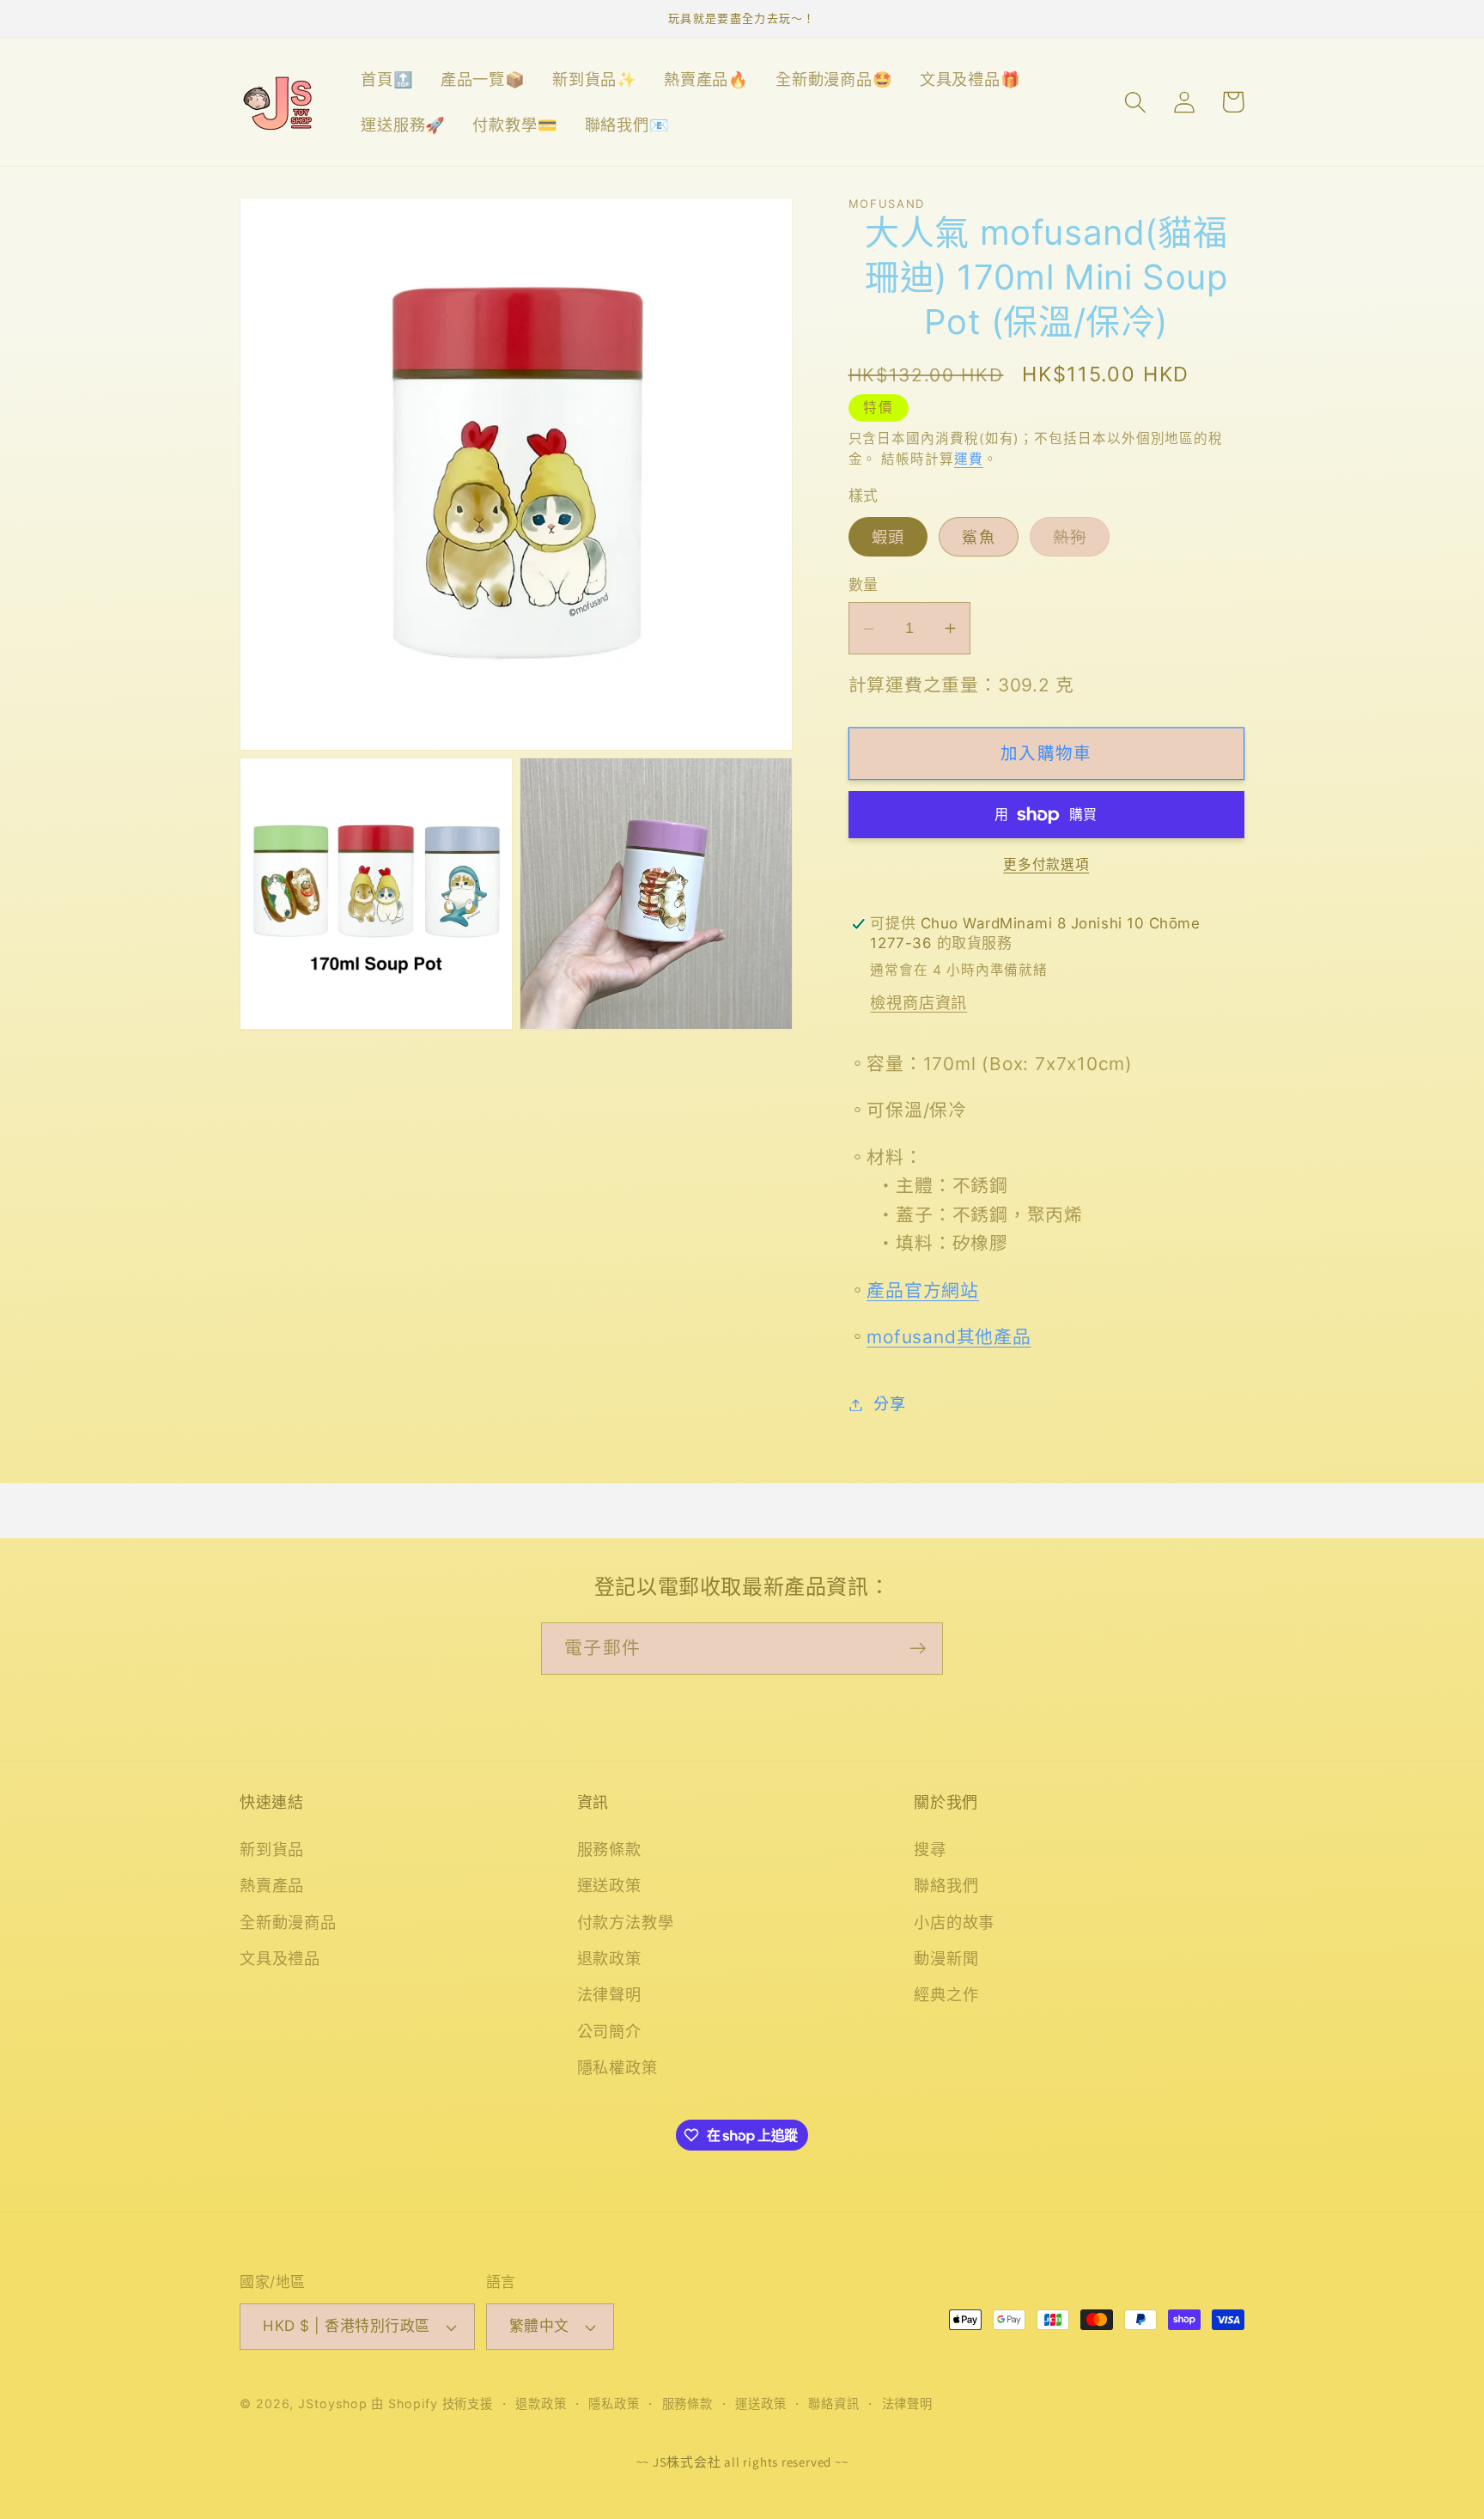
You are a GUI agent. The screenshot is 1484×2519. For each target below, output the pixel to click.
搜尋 (930, 1849)
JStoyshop (332, 2403)
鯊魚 (979, 537)
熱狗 (1077, 542)
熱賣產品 (272, 1885)
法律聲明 (609, 1994)
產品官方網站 (923, 1290)
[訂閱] (918, 1649)
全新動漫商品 (288, 1922)
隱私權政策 (617, 2067)
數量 (864, 585)
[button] (1135, 102)
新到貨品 (272, 1849)
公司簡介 (609, 2031)
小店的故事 (954, 1922)
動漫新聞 (946, 1958)
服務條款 (609, 1849)
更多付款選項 (1046, 865)
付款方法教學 (626, 1922)
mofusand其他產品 (949, 1338)
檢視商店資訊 (918, 1002)
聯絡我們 (946, 1885)
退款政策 (609, 1958)
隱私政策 (614, 2403)
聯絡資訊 (834, 2403)
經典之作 (946, 1994)
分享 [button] (890, 1404)
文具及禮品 (280, 1958)
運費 (969, 459)
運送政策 (609, 1885)
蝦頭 (888, 537)
